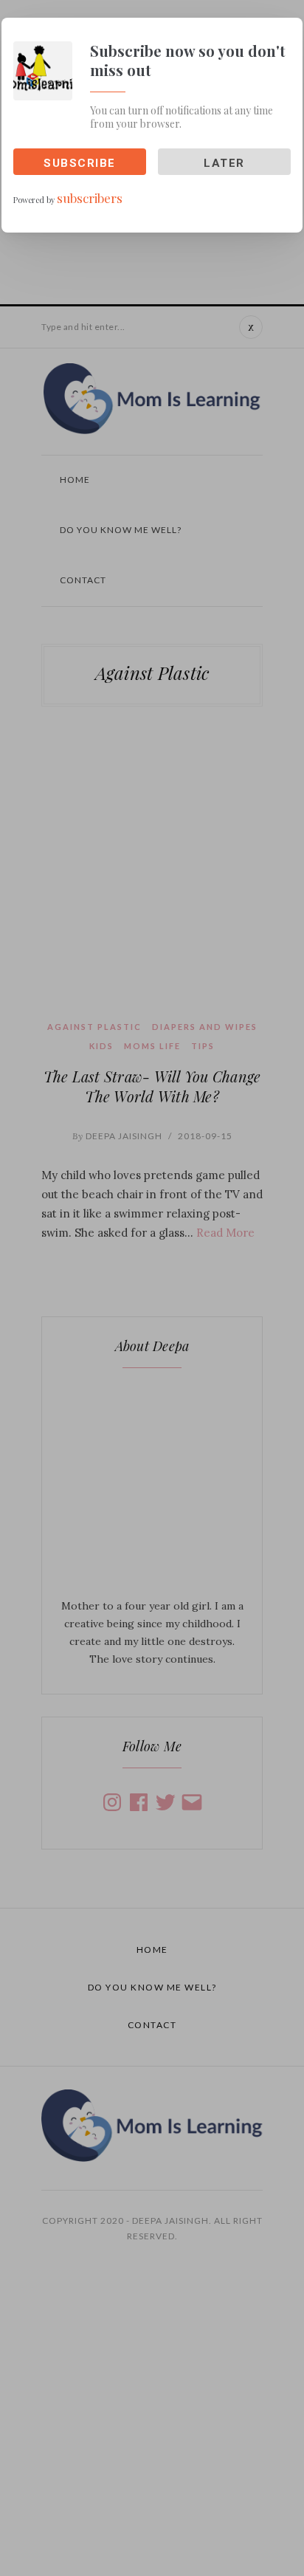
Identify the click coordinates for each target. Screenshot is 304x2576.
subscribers (90, 198)
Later (224, 163)
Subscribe (80, 163)
